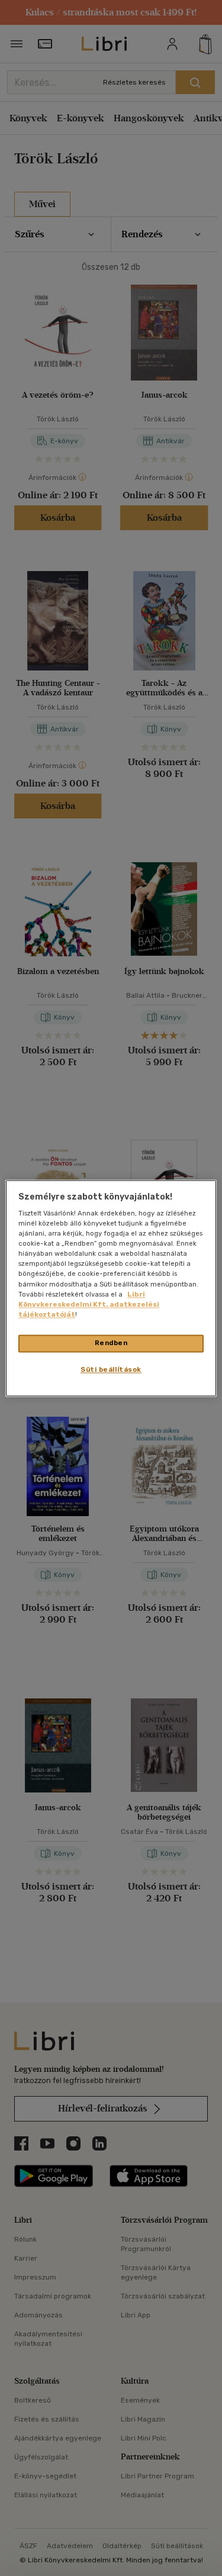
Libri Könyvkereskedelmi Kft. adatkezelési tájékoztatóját (89, 1304)
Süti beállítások (111, 1369)
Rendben (111, 1343)
